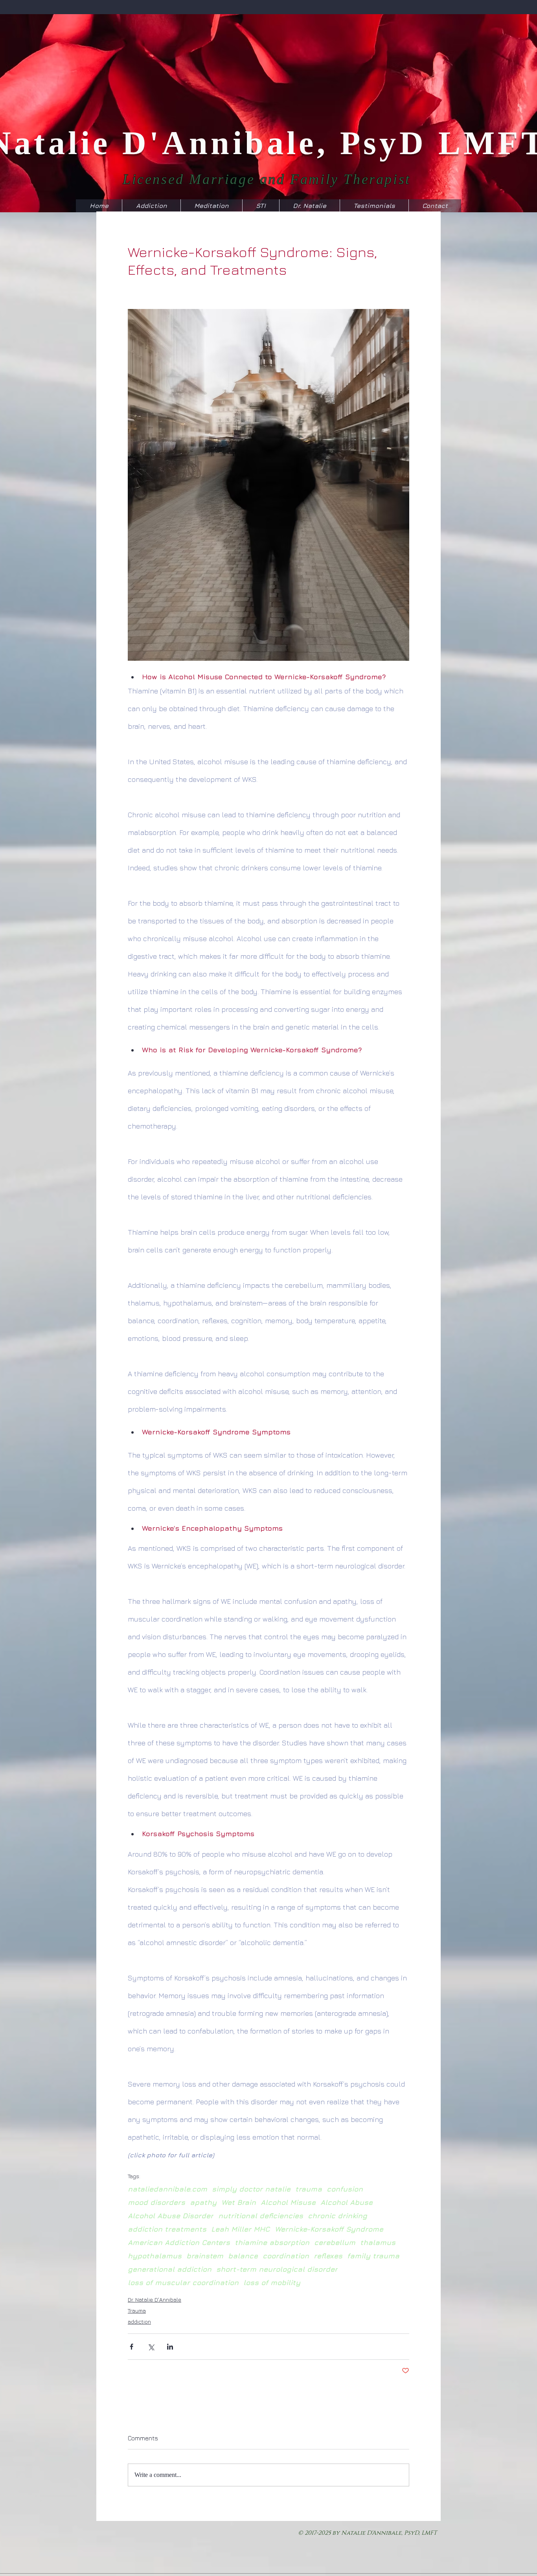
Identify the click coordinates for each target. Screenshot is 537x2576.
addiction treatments (167, 2229)
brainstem (205, 2256)
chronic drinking (337, 2216)
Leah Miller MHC (241, 2229)
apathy (203, 2202)
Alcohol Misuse (288, 2202)
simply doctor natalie (251, 2189)
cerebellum (335, 2242)
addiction (139, 2321)
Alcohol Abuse (347, 2202)
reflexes (328, 2256)
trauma (309, 2189)
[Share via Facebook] (131, 2347)
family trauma (373, 2256)
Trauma (137, 2310)
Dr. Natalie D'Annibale (154, 2299)
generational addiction (170, 2269)
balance (243, 2256)
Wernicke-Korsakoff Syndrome (329, 2229)
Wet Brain (239, 2202)
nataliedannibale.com (167, 2189)
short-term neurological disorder (277, 2269)
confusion (345, 2189)
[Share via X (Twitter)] (151, 2347)
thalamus (378, 2242)
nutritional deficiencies (261, 2216)
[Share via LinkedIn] (170, 2347)
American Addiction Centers (179, 2242)
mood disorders (156, 2202)
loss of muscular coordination (183, 2283)
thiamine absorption (272, 2242)
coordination (286, 2256)
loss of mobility (272, 2283)
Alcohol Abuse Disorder (171, 2216)
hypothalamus (155, 2256)
